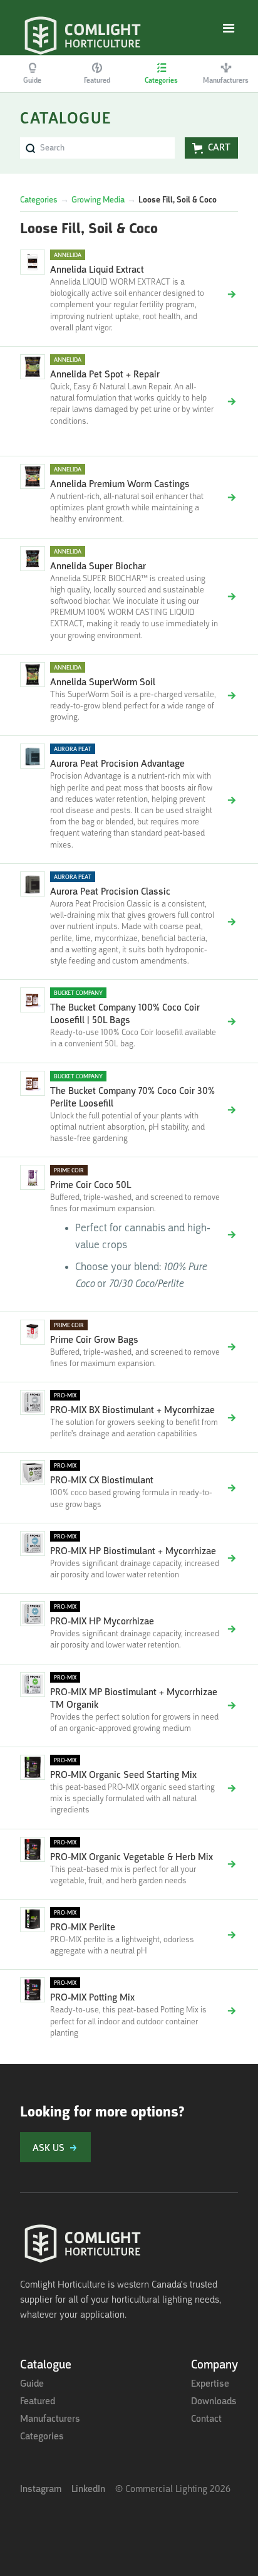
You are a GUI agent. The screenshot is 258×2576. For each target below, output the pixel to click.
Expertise (210, 2384)
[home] (83, 28)
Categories (39, 200)
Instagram (41, 2489)
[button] (229, 29)
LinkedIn (88, 2489)
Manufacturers (50, 2419)
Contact (206, 2419)
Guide (32, 2384)
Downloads (214, 2402)
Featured (38, 2402)
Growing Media (98, 200)
